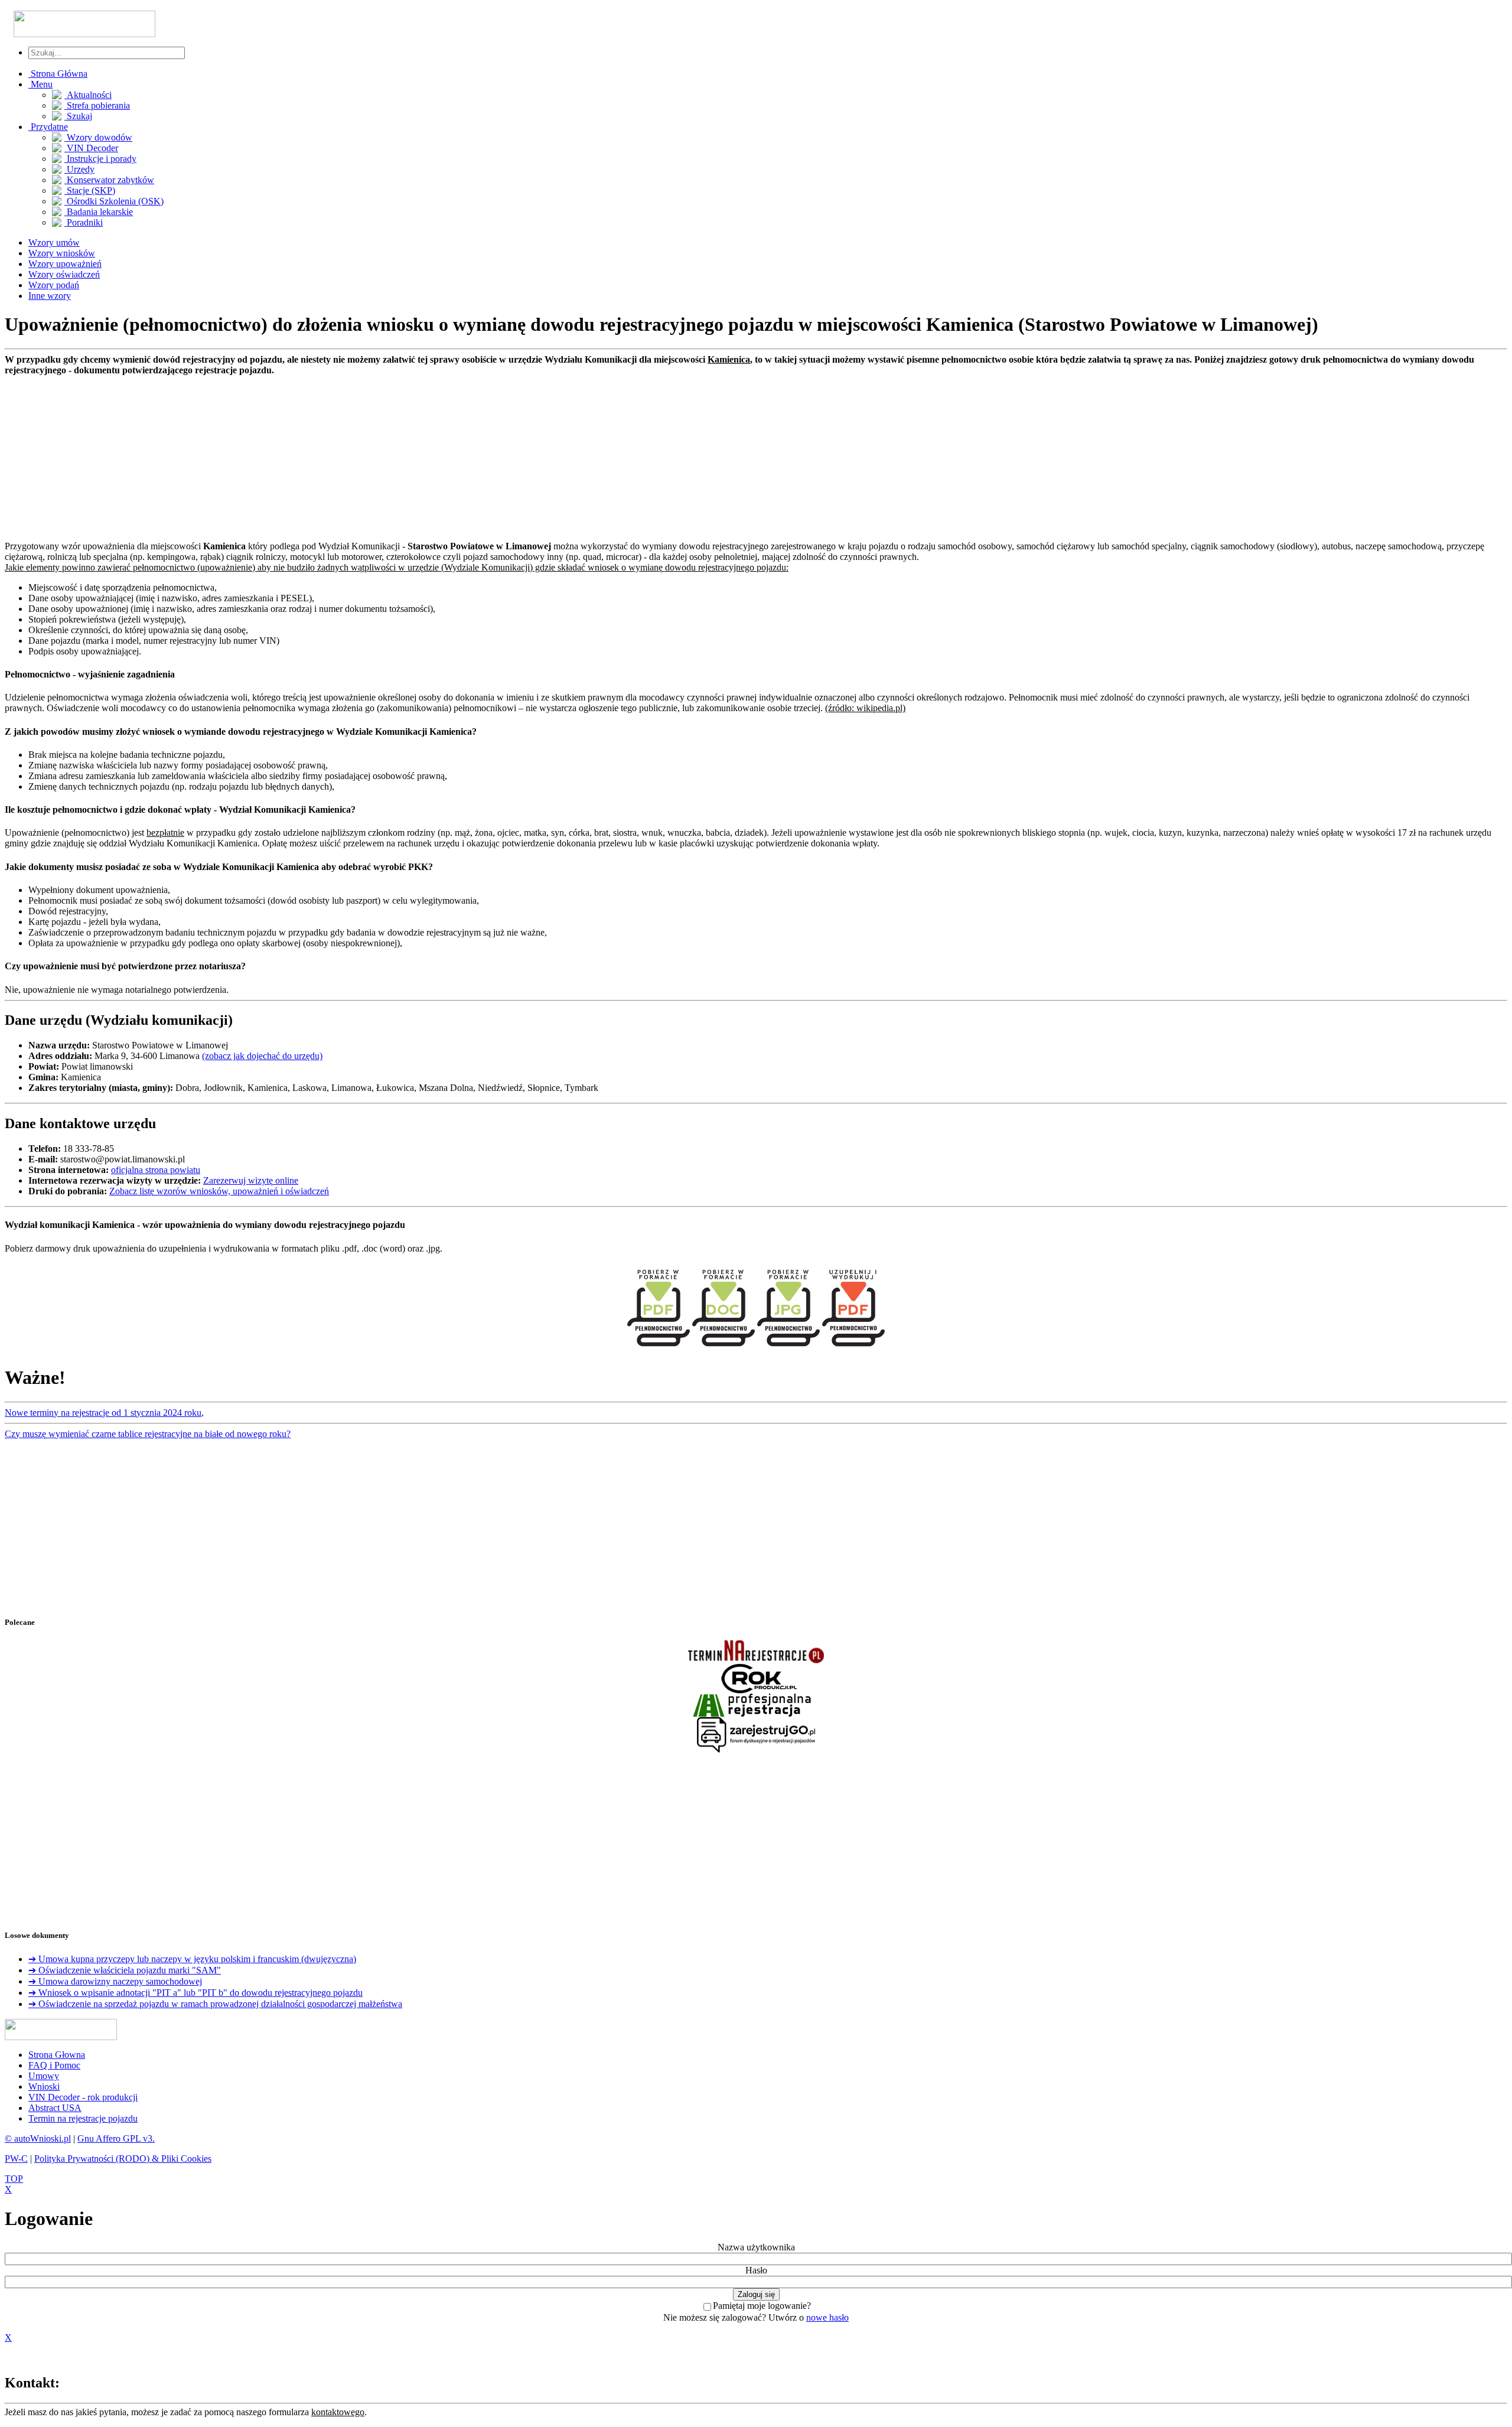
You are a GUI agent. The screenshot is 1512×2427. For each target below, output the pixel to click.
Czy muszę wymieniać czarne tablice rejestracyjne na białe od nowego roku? (148, 1434)
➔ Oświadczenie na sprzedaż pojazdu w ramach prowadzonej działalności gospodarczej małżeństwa (215, 2004)
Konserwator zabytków (109, 180)
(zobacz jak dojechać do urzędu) (262, 1056)
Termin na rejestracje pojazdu (83, 2118)
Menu (40, 84)
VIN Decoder (91, 148)
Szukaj (78, 116)
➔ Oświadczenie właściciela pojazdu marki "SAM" (125, 1970)
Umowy (44, 2076)
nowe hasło (827, 2317)
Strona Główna (58, 74)
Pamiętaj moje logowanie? (762, 2306)
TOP (14, 2179)
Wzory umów (54, 242)
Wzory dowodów (98, 137)
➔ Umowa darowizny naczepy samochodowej (115, 1981)
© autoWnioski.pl (38, 2138)
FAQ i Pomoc (54, 2065)
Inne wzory (50, 296)
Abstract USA (55, 2108)
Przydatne (48, 127)
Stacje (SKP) (90, 190)
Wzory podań (54, 285)
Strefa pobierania (97, 105)
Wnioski (44, 2086)
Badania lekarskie (99, 212)
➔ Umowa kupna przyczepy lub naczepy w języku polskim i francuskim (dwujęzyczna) (192, 1959)
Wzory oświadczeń (64, 274)
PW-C (16, 2159)
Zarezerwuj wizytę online (251, 1180)
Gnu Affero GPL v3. (116, 2138)
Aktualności (88, 95)
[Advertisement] (359, 458)
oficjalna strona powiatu (156, 1170)
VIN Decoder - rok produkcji (83, 2097)
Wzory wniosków (62, 253)
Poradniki (84, 222)
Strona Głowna (57, 2055)
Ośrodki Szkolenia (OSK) (114, 201)
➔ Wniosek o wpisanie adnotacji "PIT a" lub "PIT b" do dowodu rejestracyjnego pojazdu (195, 1993)
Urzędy (79, 169)
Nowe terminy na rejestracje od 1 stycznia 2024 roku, (104, 1413)
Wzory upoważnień (65, 264)
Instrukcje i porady (100, 159)
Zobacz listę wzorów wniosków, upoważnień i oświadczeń (219, 1191)
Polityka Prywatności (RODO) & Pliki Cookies (123, 2159)
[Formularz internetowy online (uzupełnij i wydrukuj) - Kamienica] (853, 1349)
